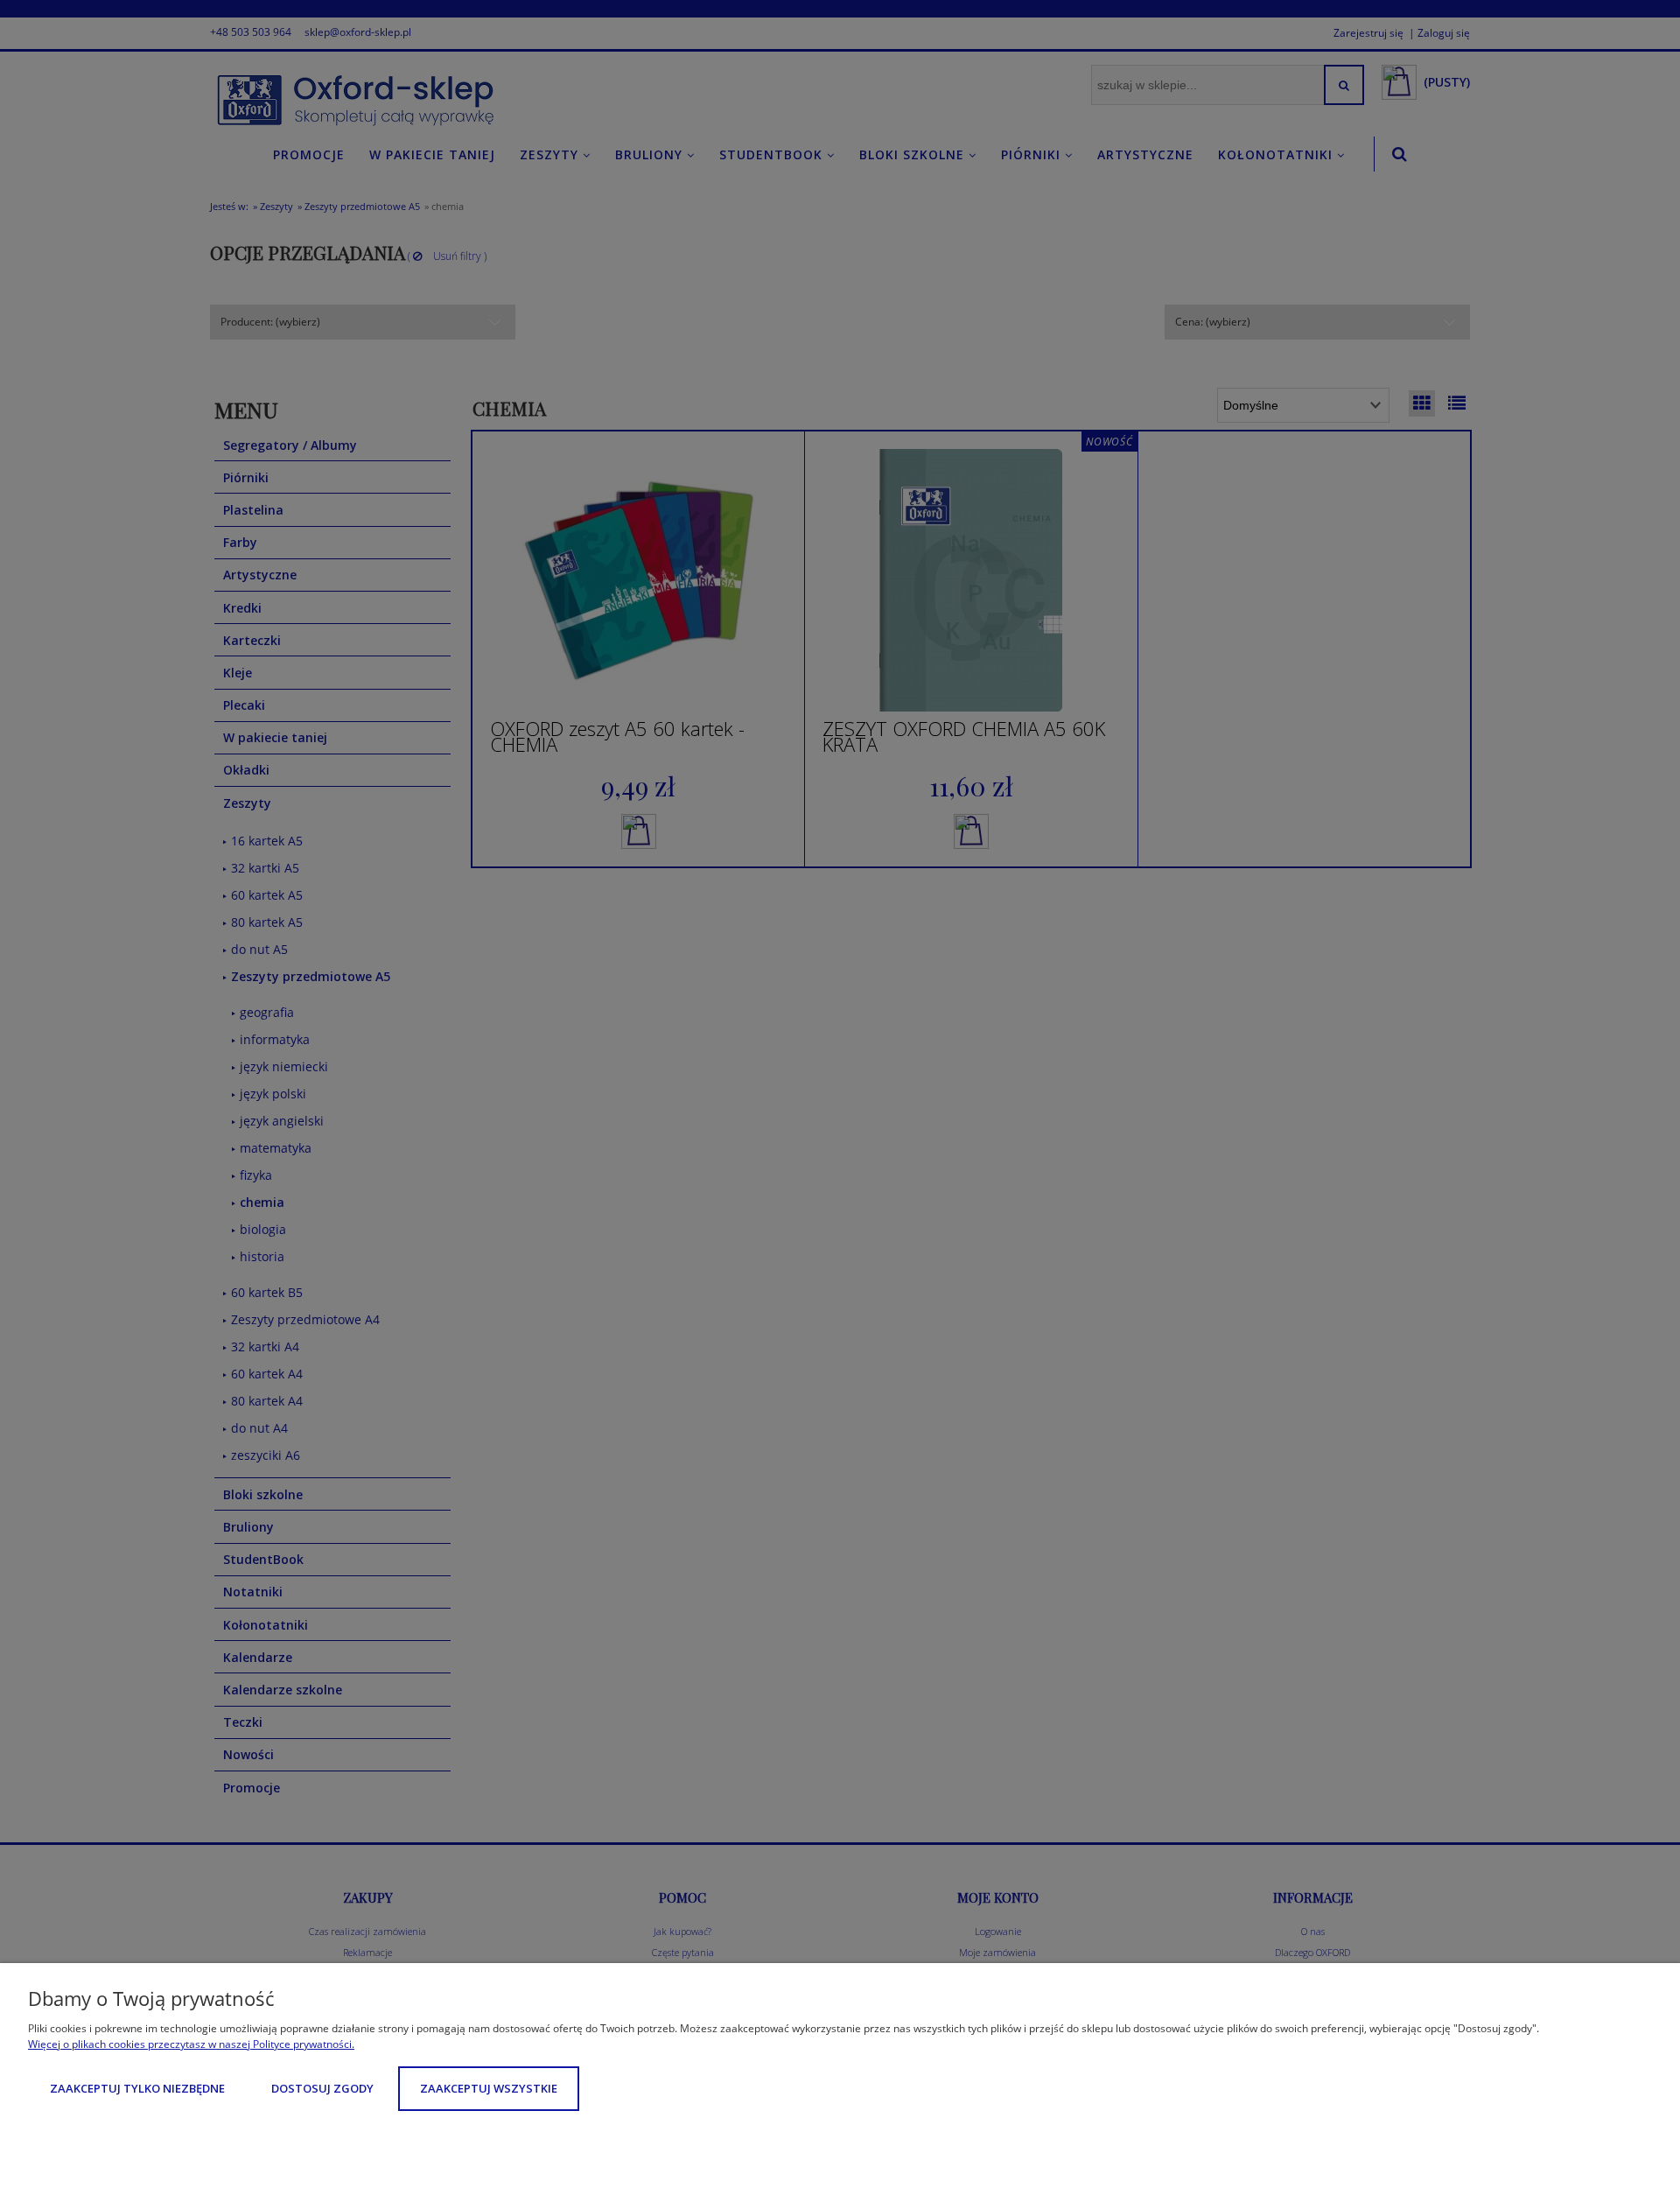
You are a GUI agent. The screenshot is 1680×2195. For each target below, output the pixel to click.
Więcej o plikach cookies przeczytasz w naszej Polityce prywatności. (191, 2044)
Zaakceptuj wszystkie (489, 2088)
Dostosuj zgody (322, 2088)
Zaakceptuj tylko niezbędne (137, 2088)
